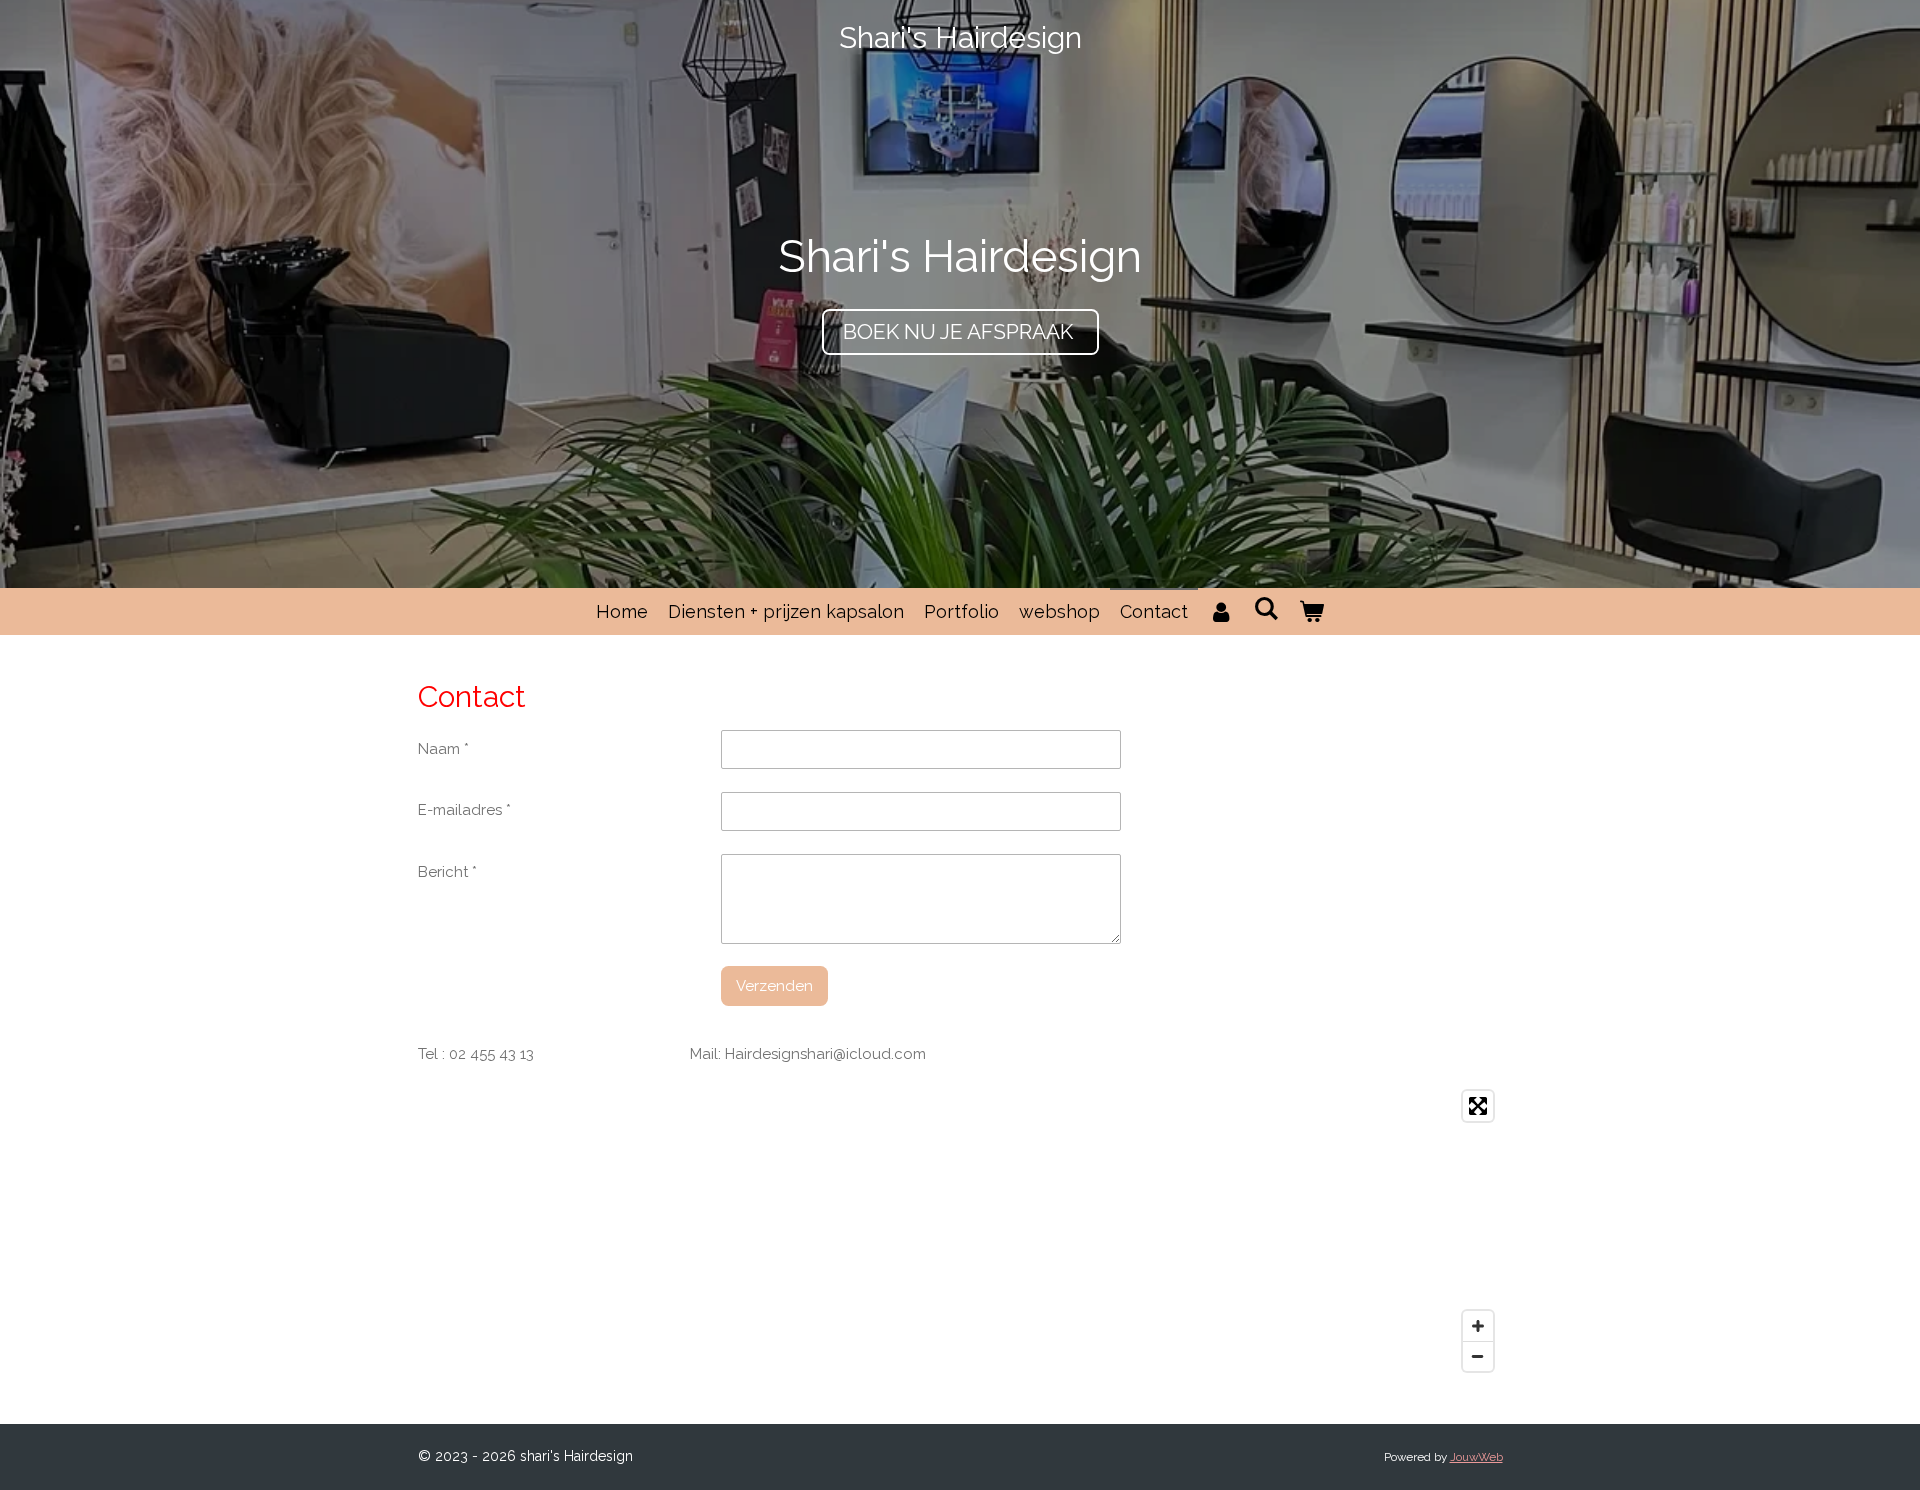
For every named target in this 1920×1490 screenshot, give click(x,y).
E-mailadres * (464, 810)
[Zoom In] (1478, 1326)
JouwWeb (1476, 1457)
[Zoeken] (1265, 608)
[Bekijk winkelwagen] (1311, 611)
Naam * (443, 749)
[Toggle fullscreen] (1478, 1106)
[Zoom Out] (1478, 1356)
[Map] (960, 1231)
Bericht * (447, 872)
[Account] (1220, 611)
